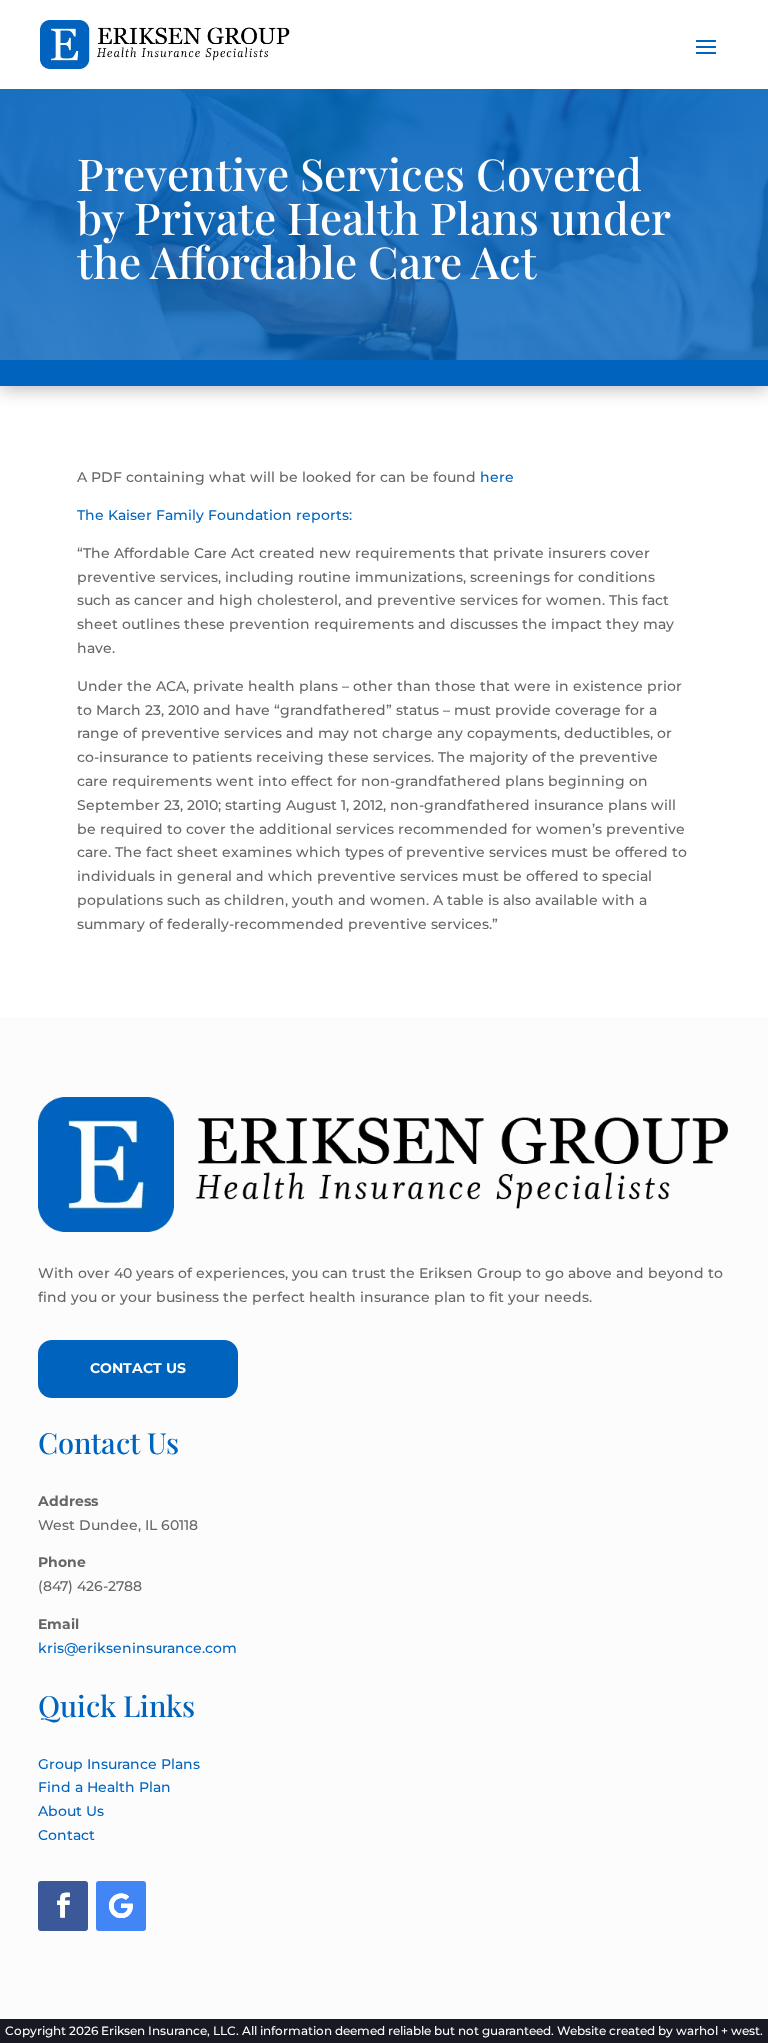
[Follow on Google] (121, 1906)
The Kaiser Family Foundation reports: (214, 515)
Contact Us (138, 1368)
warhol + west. (719, 2030)
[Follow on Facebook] (63, 1906)
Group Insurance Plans (119, 1764)
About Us (71, 1811)
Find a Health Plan (104, 1787)
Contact (66, 1835)
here (497, 477)
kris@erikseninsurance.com (137, 1648)
